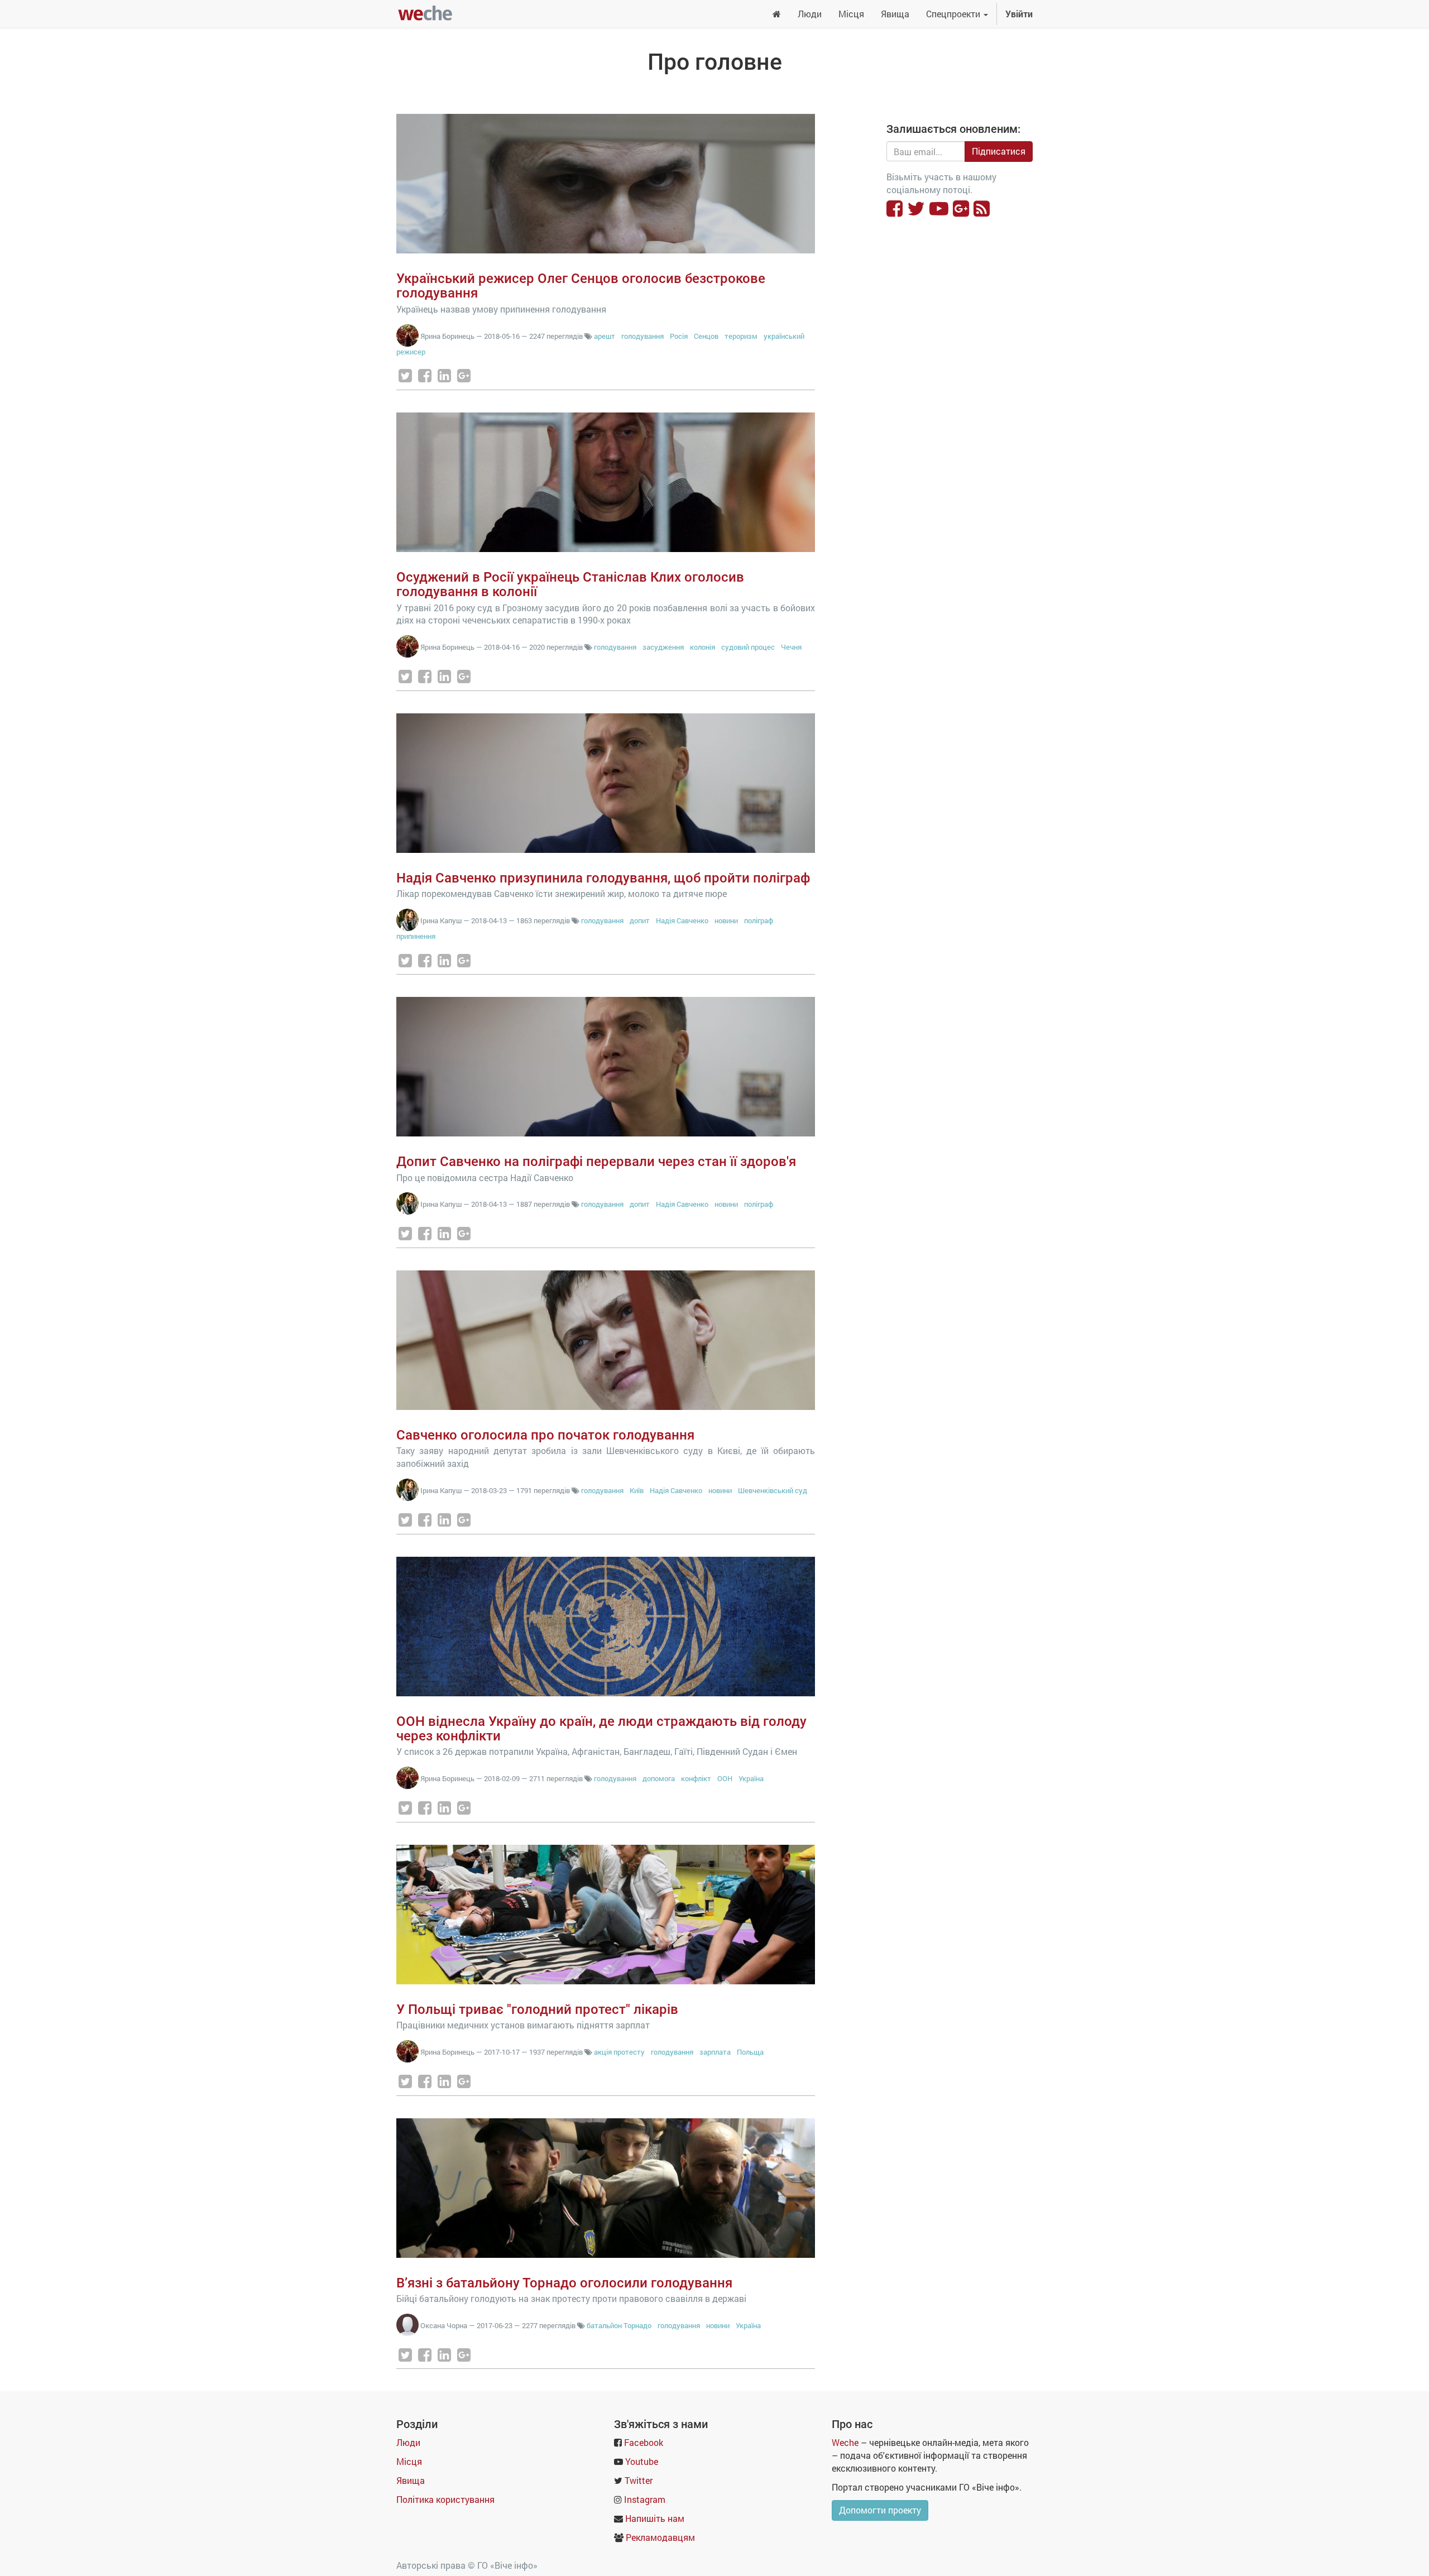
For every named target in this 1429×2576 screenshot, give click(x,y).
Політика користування (445, 2499)
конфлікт (696, 1778)
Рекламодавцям (660, 2537)
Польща (750, 2052)
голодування (642, 336)
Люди (408, 2442)
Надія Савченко (682, 920)
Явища (411, 2480)
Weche (845, 2442)
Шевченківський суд (773, 1490)
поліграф (759, 920)
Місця (409, 2461)
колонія (702, 647)
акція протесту (619, 2052)
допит (640, 920)
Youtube (642, 2461)
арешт (605, 336)
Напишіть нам (655, 2518)
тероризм (741, 336)
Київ (637, 1490)
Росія (679, 336)
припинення (416, 936)
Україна (751, 1778)
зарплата (715, 2052)
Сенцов (706, 336)
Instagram (645, 2499)
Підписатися (999, 151)
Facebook (644, 2442)
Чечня (791, 647)
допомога (659, 1778)
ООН (725, 1778)
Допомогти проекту (880, 2510)
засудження (663, 647)
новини (726, 920)
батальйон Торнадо (619, 2325)
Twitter (639, 2480)
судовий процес (748, 647)
